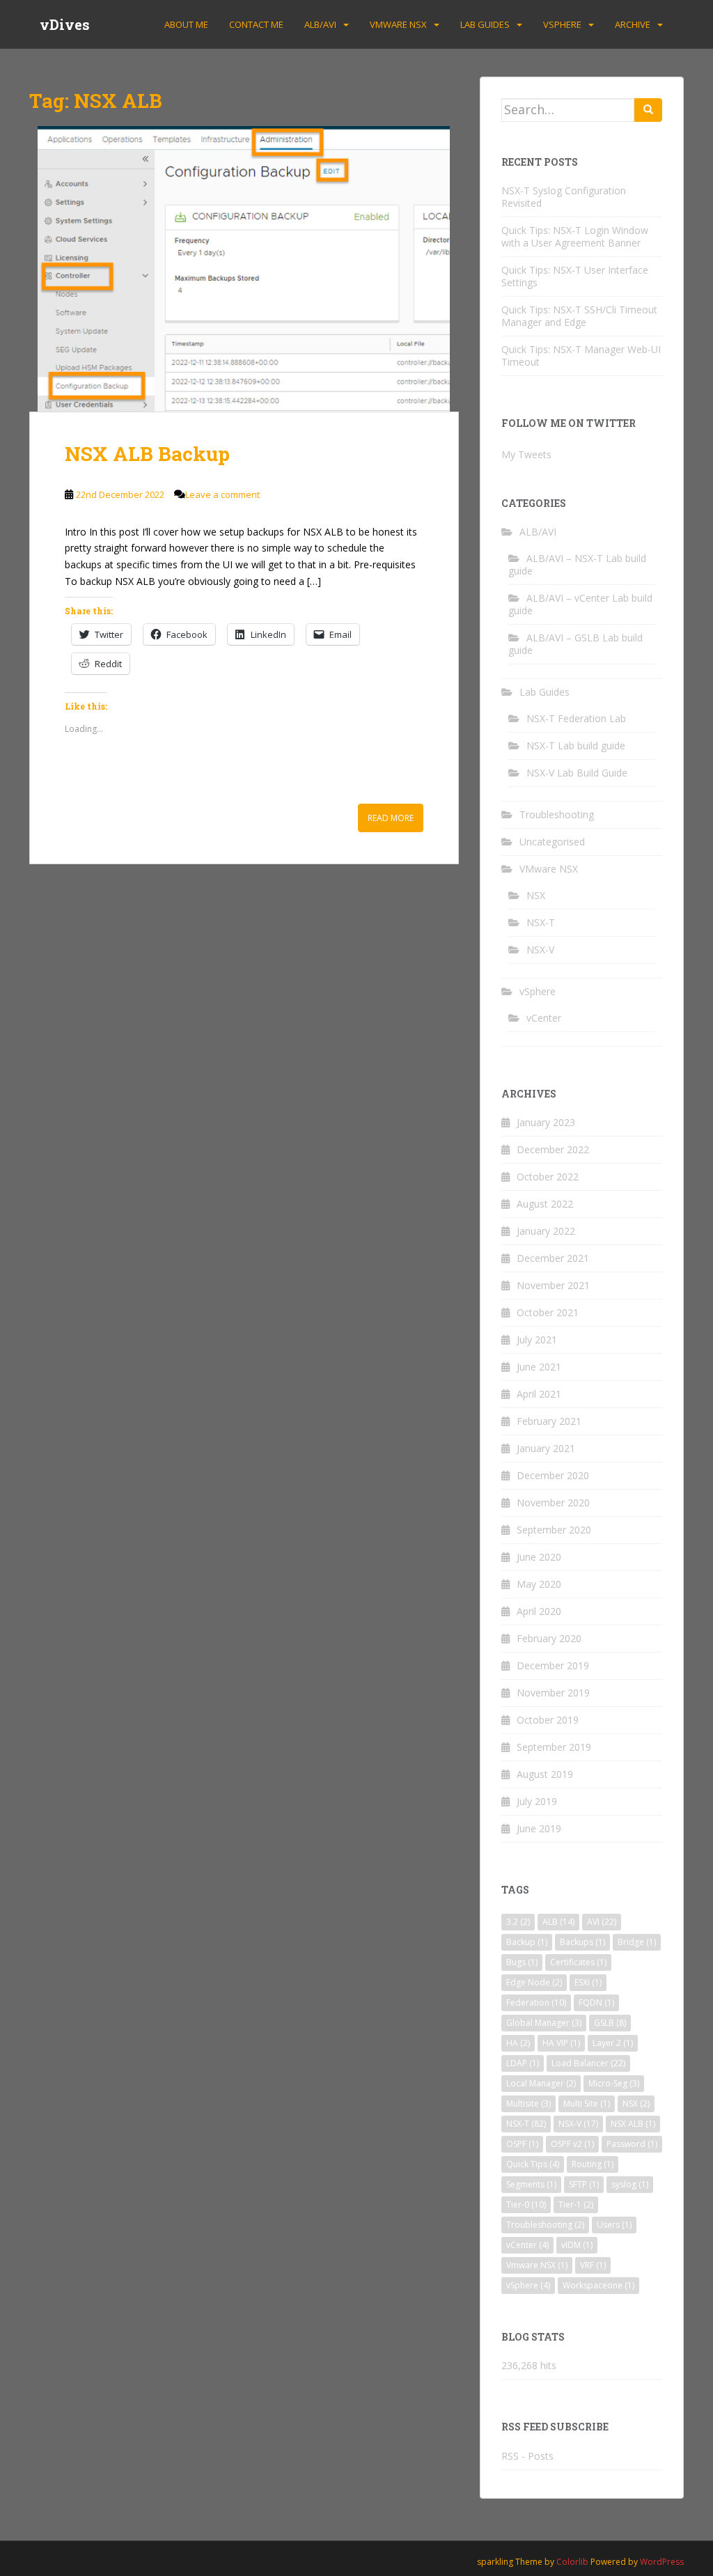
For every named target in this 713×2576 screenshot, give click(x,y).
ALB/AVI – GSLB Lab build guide (575, 644)
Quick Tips (533, 2164)
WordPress (662, 2562)
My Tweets (526, 454)
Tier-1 (576, 2204)
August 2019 (545, 1774)
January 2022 (546, 1231)
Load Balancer (588, 2063)
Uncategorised (552, 842)
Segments (531, 2184)
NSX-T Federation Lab (576, 718)
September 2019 (554, 1747)
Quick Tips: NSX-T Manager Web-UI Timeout (581, 356)
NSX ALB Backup (147, 454)
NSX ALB (633, 2124)
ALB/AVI (320, 24)
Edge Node (534, 1982)
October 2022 (548, 1177)
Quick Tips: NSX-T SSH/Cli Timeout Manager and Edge (579, 316)
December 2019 (553, 1665)
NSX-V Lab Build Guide (577, 773)
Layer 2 (613, 2043)
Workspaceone (598, 2285)
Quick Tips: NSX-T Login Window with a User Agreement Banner (575, 236)
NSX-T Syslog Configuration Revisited (564, 197)
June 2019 (539, 1828)
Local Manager (541, 2083)
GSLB (610, 2023)
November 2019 (553, 1693)
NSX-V (540, 950)
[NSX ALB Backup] (244, 269)
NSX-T (541, 922)
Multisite (528, 2103)
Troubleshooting (557, 814)
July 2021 (537, 1340)
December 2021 (553, 1258)
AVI (602, 1922)
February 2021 (549, 1421)
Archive (633, 24)
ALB (558, 1922)
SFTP (584, 2184)
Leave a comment (222, 494)
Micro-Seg (614, 2083)
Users (614, 2225)
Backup (527, 1942)
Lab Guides (485, 24)
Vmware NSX (537, 2265)
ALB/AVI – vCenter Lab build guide (580, 604)
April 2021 (539, 1394)
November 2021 (553, 1285)
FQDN (596, 2003)
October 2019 (548, 1720)
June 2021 (539, 1367)
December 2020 (553, 1475)
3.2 (518, 1922)
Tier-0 (526, 2204)
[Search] (648, 110)
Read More (391, 818)
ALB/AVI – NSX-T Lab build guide (577, 564)
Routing (593, 2164)
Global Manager (544, 2023)
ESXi (588, 1982)
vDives (65, 24)
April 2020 (539, 1611)
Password (632, 2144)
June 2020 (539, 1557)
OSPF (522, 2144)
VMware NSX (398, 24)
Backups (582, 1942)
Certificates (578, 1962)
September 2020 (554, 1530)
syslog (630, 2184)
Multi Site (587, 2103)
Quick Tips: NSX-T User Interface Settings (575, 276)
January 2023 (546, 1122)
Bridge (637, 1942)
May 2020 (539, 1584)
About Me (186, 24)
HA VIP (561, 2043)
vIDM (577, 2245)
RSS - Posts (527, 2456)
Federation (536, 2003)
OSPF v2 (572, 2144)
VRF (593, 2265)
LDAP (523, 2063)
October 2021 (548, 1312)
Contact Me (256, 24)
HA (518, 2043)
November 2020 (553, 1502)
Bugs (522, 1962)
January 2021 (546, 1448)
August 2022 (545, 1204)
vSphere (562, 24)
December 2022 (553, 1149)
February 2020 (549, 1638)
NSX (536, 895)
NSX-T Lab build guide (576, 746)
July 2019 (537, 1801)
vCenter (544, 1018)
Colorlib (572, 2562)
